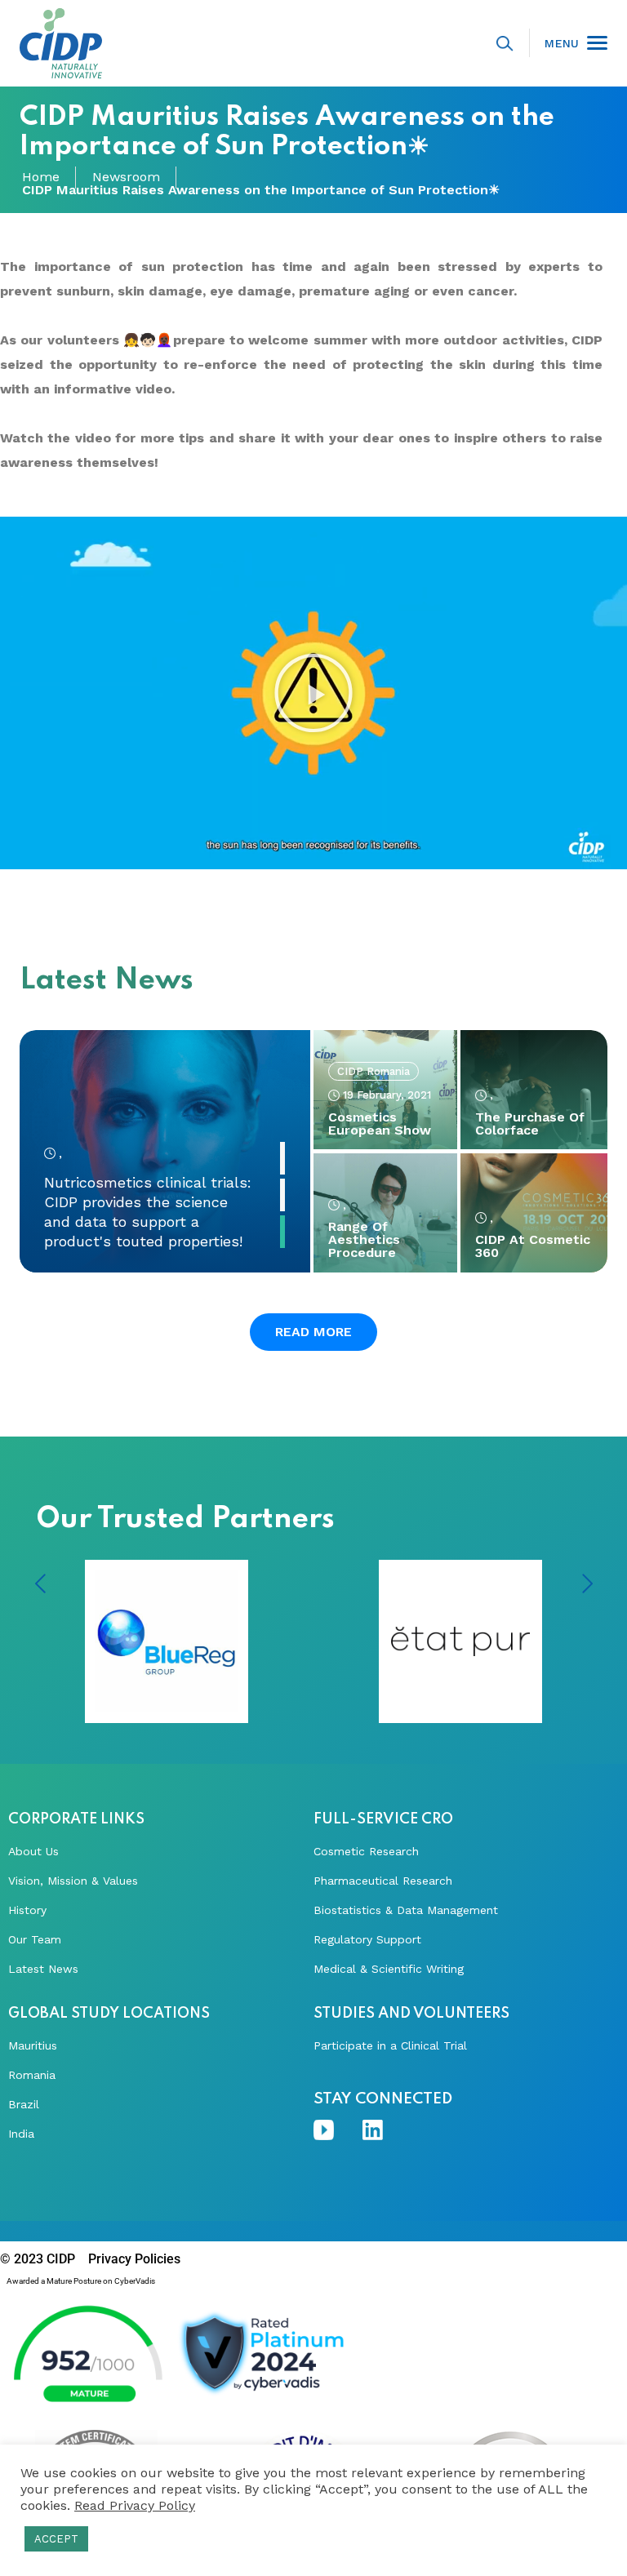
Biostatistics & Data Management (406, 1910)
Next (587, 1583)
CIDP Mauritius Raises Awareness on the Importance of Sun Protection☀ (261, 190)
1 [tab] (282, 1158)
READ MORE (313, 1332)
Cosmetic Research (366, 1851)
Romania (32, 2075)
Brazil (24, 2104)
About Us (33, 1851)
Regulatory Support (367, 1939)
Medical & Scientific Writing (389, 1969)
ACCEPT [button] (56, 2539)
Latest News (43, 1969)
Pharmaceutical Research (383, 1881)
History (27, 1910)
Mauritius (33, 2045)
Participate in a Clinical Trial (390, 2045)
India (21, 2134)
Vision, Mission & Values (73, 1881)
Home (41, 177)
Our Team (35, 1939)
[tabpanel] (165, 1151)
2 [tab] (282, 1195)
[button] (313, 693)
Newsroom (126, 177)
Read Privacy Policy (135, 2505)
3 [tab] (282, 1232)
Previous (40, 1583)
